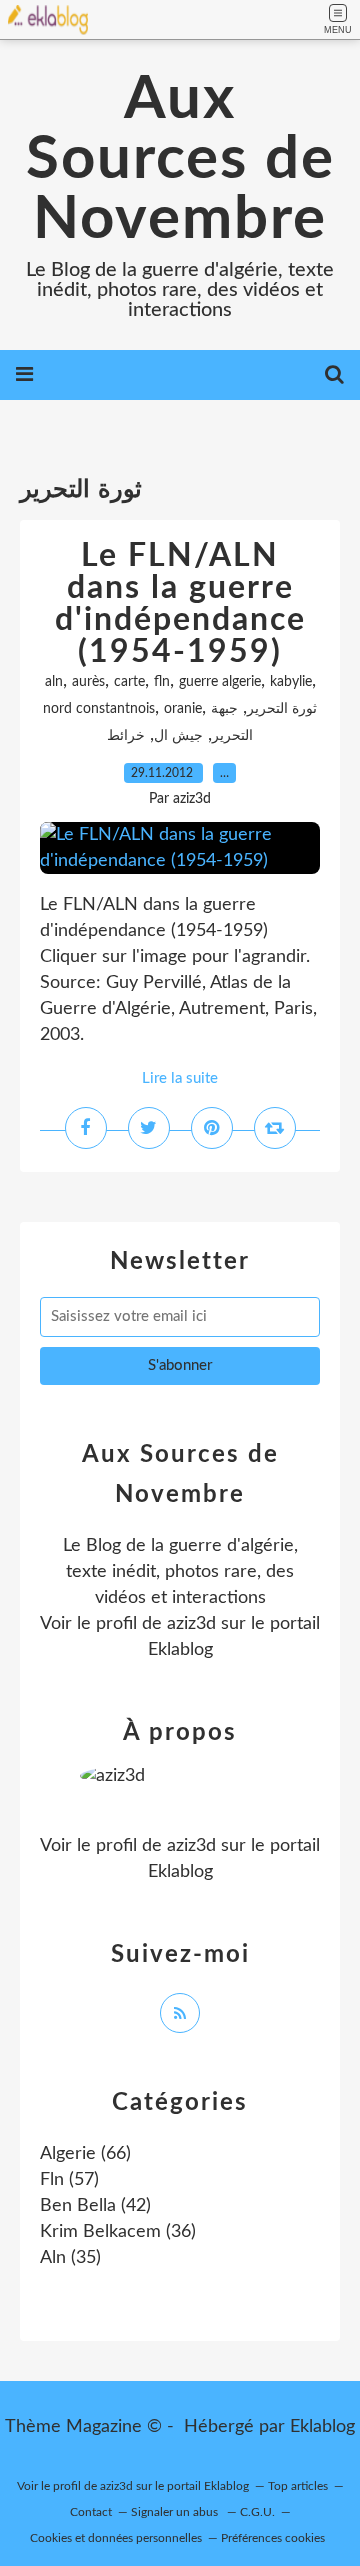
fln (162, 682)
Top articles (298, 2486)
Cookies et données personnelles (116, 2538)
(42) (95, 2206)
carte (129, 682)
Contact (91, 2512)
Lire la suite (180, 1078)
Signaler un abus (176, 2512)
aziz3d (191, 1624)
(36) (118, 2232)
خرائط (126, 736)
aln (54, 682)
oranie (183, 709)
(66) (85, 2154)
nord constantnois (99, 709)
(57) (69, 2180)
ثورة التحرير (282, 709)
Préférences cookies (273, 2538)
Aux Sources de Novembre (180, 160)
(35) (70, 2258)
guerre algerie (220, 682)
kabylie (291, 682)
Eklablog (322, 2427)
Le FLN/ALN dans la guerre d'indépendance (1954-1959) (180, 604)
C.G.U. (257, 2512)
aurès (88, 682)
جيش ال (178, 736)
